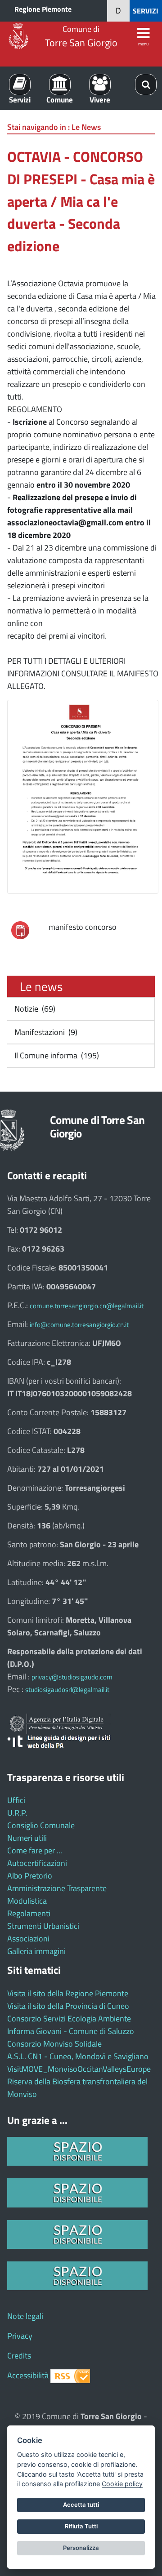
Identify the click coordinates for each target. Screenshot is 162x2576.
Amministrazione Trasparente (57, 1888)
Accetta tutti (81, 2505)
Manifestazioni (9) (45, 1032)
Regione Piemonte (43, 9)
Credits (19, 2356)
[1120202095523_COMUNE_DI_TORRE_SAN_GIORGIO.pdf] (20, 930)
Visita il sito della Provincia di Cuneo (68, 2006)
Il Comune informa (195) (56, 1055)
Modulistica (27, 1901)
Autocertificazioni (37, 1863)
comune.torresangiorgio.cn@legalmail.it (87, 1306)
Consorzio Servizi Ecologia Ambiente (69, 2019)
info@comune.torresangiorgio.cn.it (79, 1325)
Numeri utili (27, 1838)
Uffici (16, 1800)
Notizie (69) (34, 1009)
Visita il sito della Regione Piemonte (68, 1993)
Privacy (20, 2336)
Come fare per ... (35, 1850)
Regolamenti (29, 1913)
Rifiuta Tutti (81, 2526)
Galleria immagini (36, 1951)
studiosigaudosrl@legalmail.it (67, 1690)
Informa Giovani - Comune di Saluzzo (71, 2031)
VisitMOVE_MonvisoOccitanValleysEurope (79, 2069)
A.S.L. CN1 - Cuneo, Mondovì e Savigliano (78, 2056)
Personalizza (81, 2548)
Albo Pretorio (30, 1876)
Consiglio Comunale (41, 1825)
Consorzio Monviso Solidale (54, 2044)
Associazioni (28, 1939)
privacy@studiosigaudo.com (72, 1677)
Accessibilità (28, 2375)
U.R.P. (17, 1813)
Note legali (25, 2316)
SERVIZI (146, 11)
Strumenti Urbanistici (43, 1926)
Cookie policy (122, 2484)
